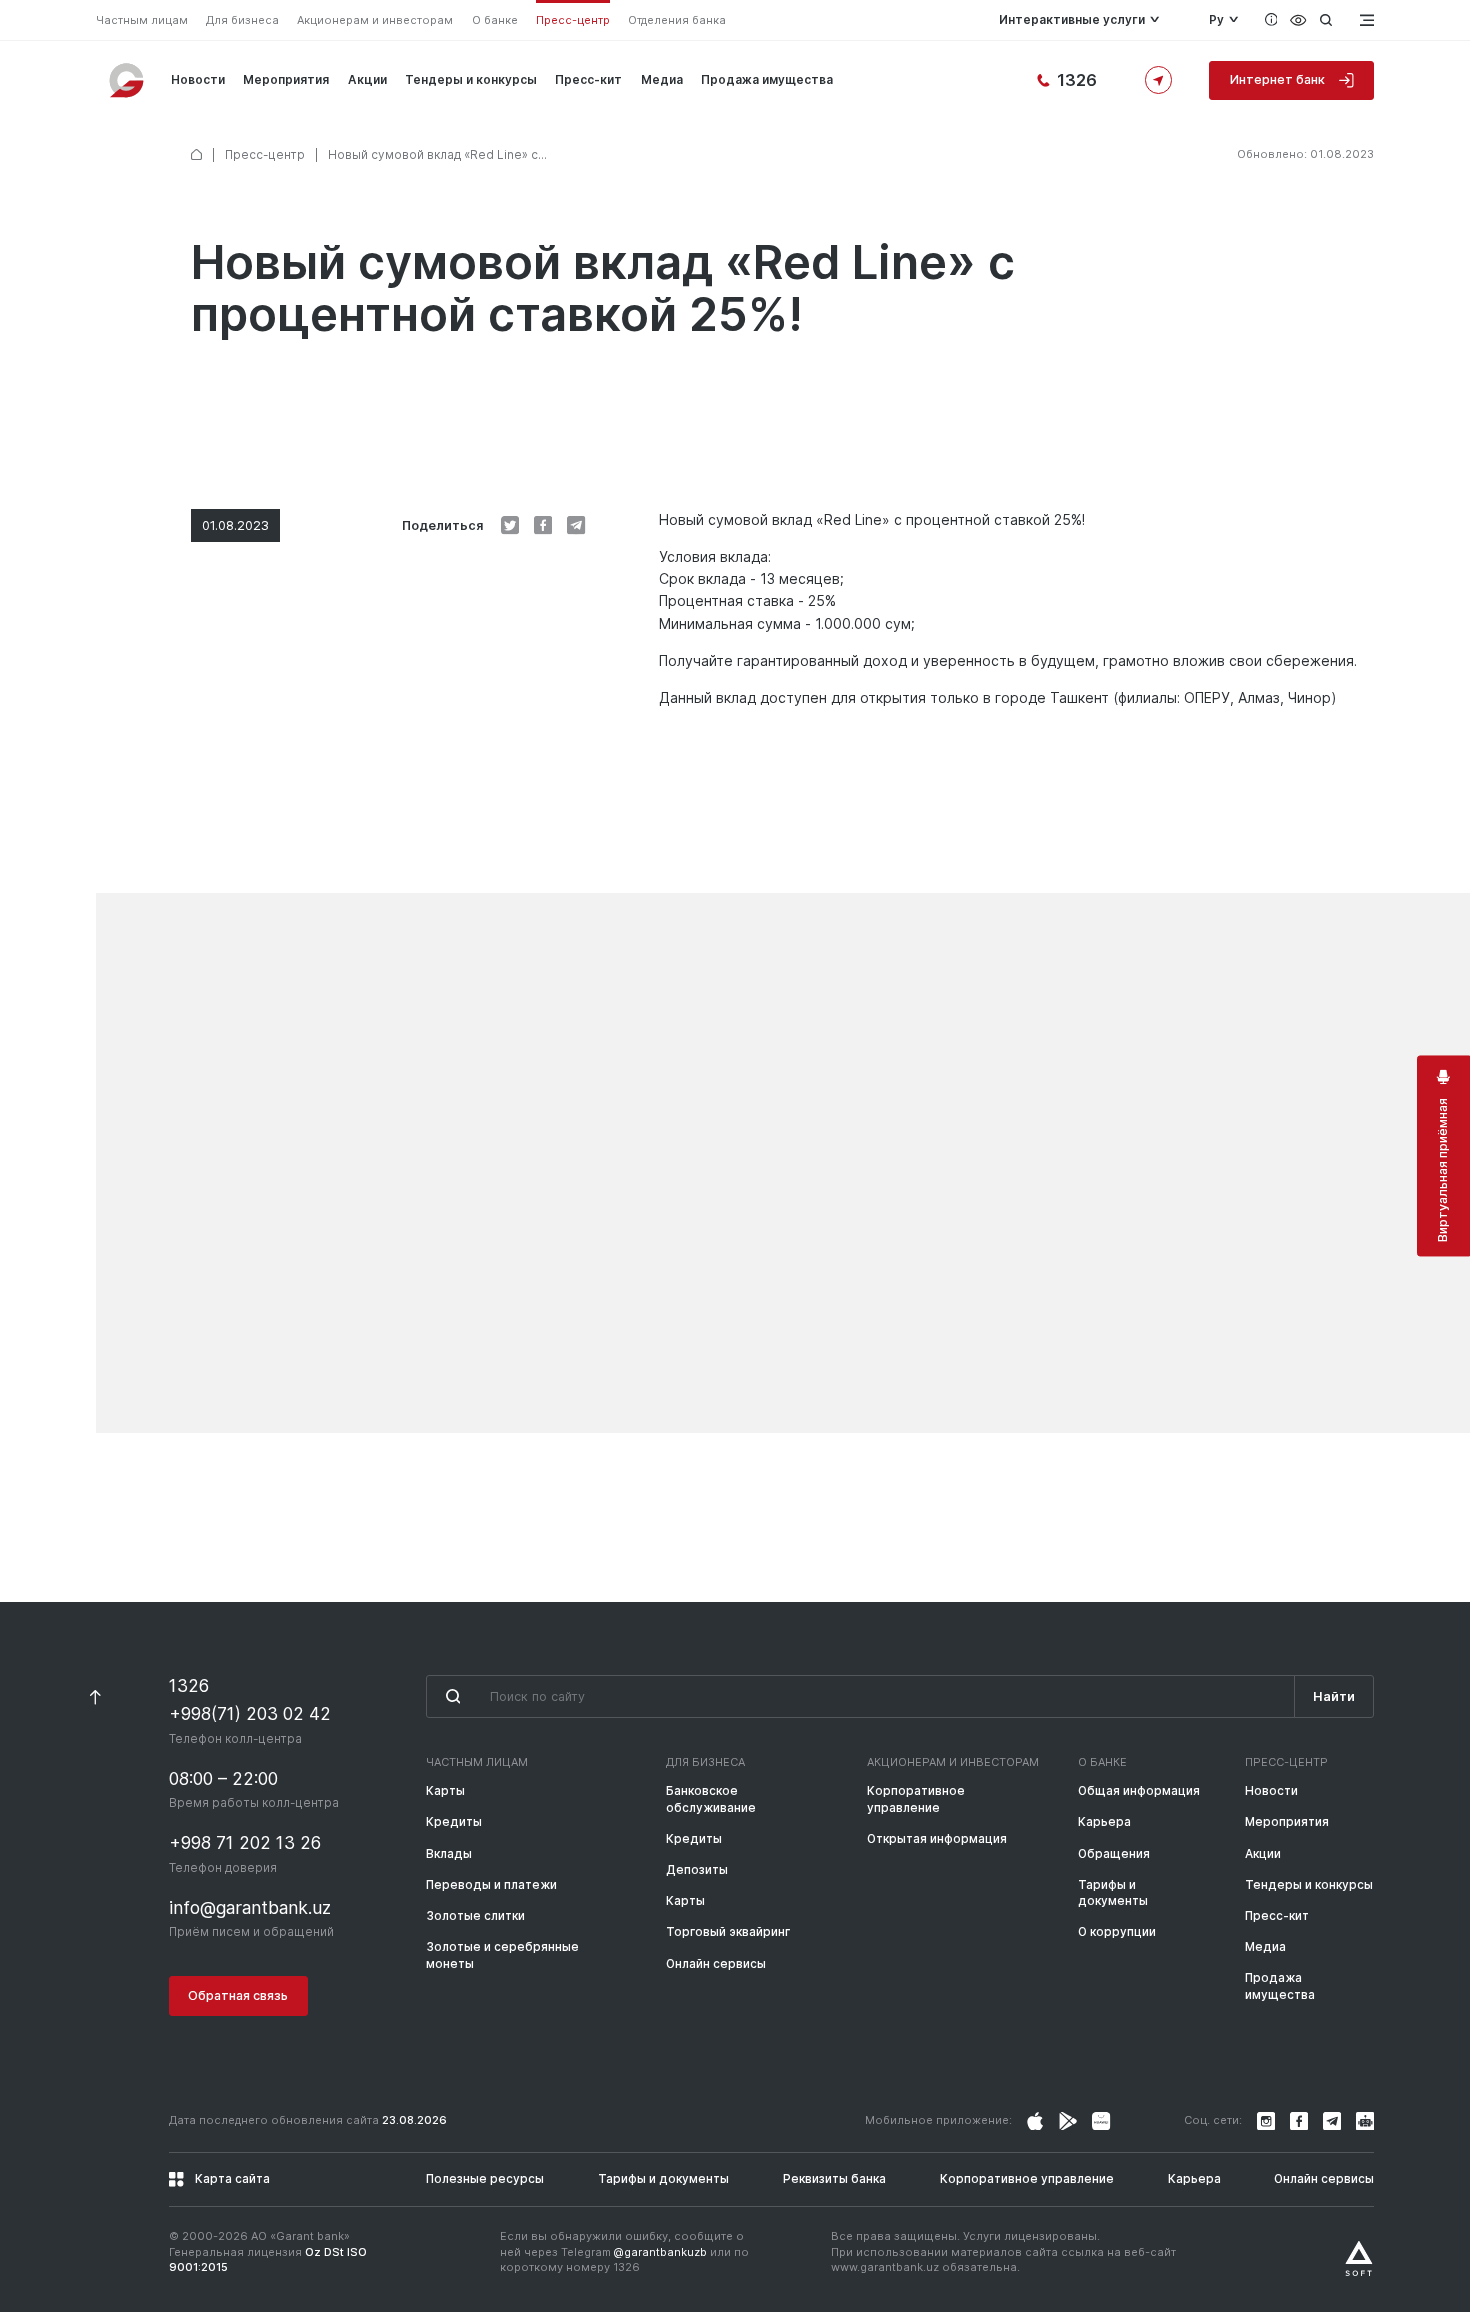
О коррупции (1117, 1932)
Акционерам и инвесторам (375, 20)
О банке (495, 20)
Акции (367, 80)
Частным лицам (142, 20)
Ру (1216, 20)
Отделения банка (677, 20)
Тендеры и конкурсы (471, 80)
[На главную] (128, 80)
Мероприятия (286, 80)
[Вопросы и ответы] (1271, 20)
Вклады (449, 1854)
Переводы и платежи (491, 1885)
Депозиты (697, 1870)
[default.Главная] (196, 154)
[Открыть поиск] (1326, 20)
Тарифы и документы (1113, 1893)
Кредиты (454, 1822)
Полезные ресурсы (485, 2179)
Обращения (1114, 1854)
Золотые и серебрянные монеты (502, 1955)
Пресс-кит (588, 80)
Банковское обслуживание (711, 1799)
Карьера (1104, 1822)
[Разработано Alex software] (1359, 2258)
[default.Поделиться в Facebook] (543, 525)
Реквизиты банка (834, 2179)
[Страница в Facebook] (1068, 2121)
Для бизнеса (242, 20)
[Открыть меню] (1365, 20)
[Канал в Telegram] (1332, 2121)
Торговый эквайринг (728, 1932)
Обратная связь (238, 1995)
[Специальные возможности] (1298, 20)
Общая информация (1139, 1791)
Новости (198, 80)
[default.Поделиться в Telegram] (576, 525)
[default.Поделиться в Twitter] (510, 525)
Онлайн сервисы (716, 1964)
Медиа (662, 80)
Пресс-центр (573, 20)
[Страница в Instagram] (1035, 2121)
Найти (1334, 1696)
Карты (445, 1791)
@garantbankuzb (660, 2252)
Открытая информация (937, 1839)
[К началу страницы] (96, 1697)
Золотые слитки (475, 1916)
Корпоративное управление (916, 1799)
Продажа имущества (767, 80)
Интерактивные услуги (1072, 20)
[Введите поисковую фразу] (860, 1696)
